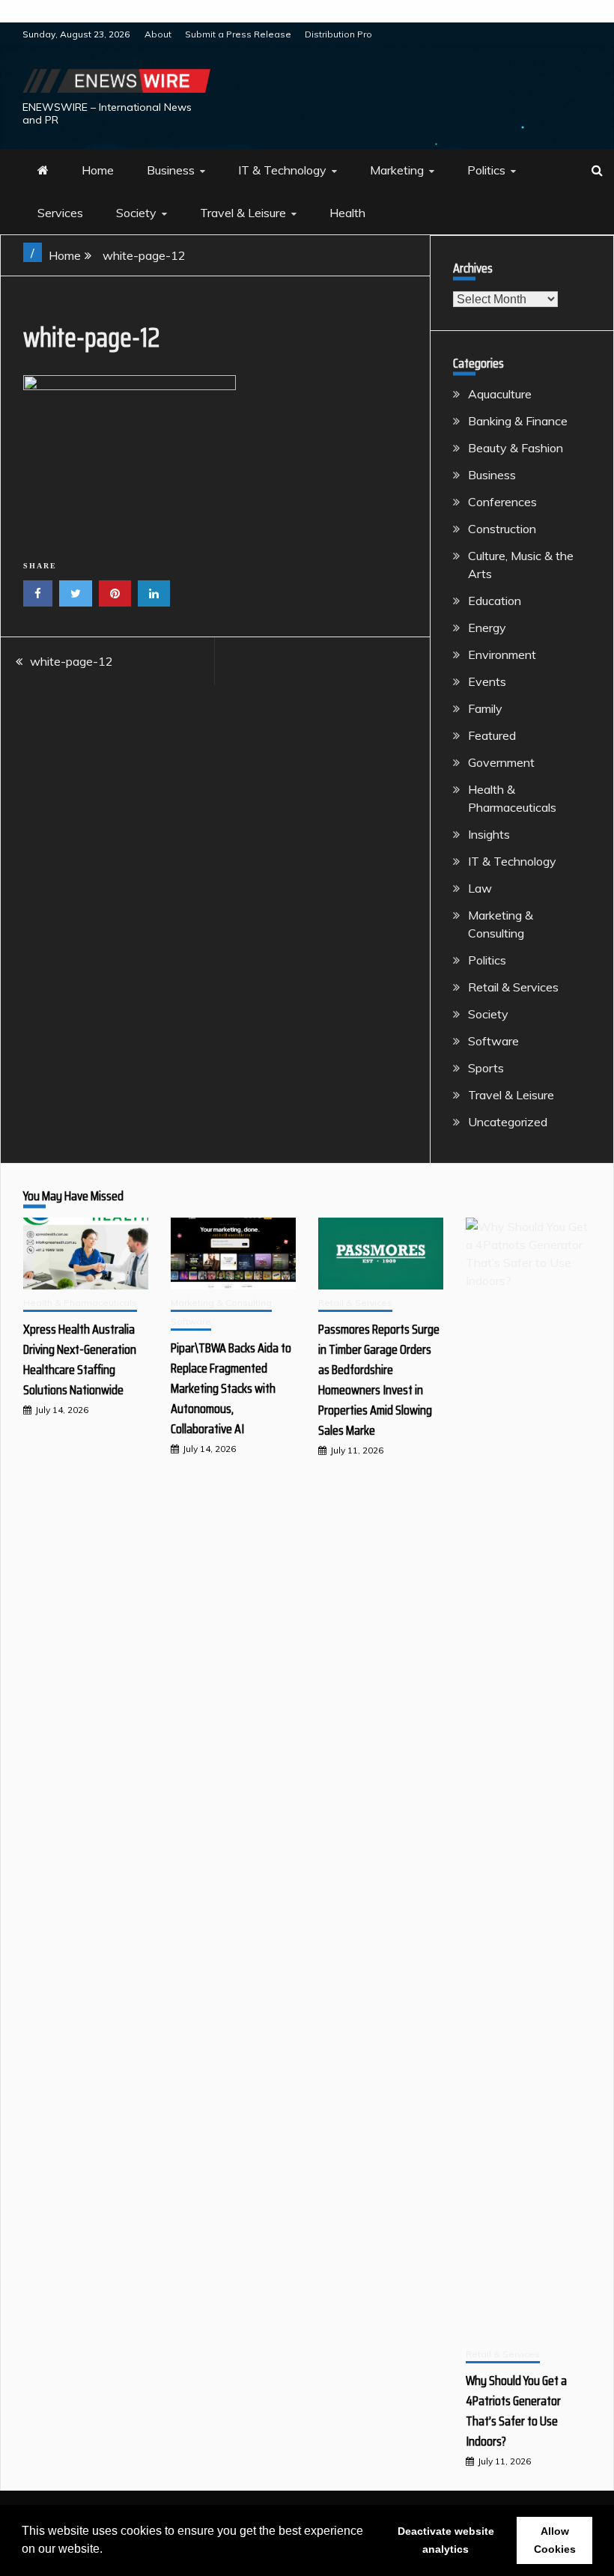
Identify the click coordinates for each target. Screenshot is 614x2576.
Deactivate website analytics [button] (446, 2540)
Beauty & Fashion (516, 448)
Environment (502, 654)
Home (98, 170)
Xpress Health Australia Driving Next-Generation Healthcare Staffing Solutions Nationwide (80, 1360)
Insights (489, 834)
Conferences (502, 502)
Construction (502, 529)
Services (60, 213)
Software (493, 1041)
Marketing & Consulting (221, 1303)
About (158, 34)
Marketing (397, 170)
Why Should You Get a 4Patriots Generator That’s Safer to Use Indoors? (516, 2411)
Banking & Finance (518, 421)
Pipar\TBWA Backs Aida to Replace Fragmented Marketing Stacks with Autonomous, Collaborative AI (231, 1388)
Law (480, 888)
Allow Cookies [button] (555, 2540)
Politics (486, 170)
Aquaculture (500, 394)
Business (171, 170)
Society (136, 213)
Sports (486, 1068)
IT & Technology (282, 170)
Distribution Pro (338, 34)
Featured (492, 735)
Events (487, 681)
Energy (487, 628)
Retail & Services (513, 987)
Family (485, 708)
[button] (108, 2551)
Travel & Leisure (243, 213)
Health (347, 213)
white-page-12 (72, 661)
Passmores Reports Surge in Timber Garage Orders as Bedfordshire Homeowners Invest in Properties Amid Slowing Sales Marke (379, 1380)
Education (495, 601)
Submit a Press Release (238, 34)
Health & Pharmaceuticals (80, 1303)
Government (501, 762)
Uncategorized (508, 1122)
